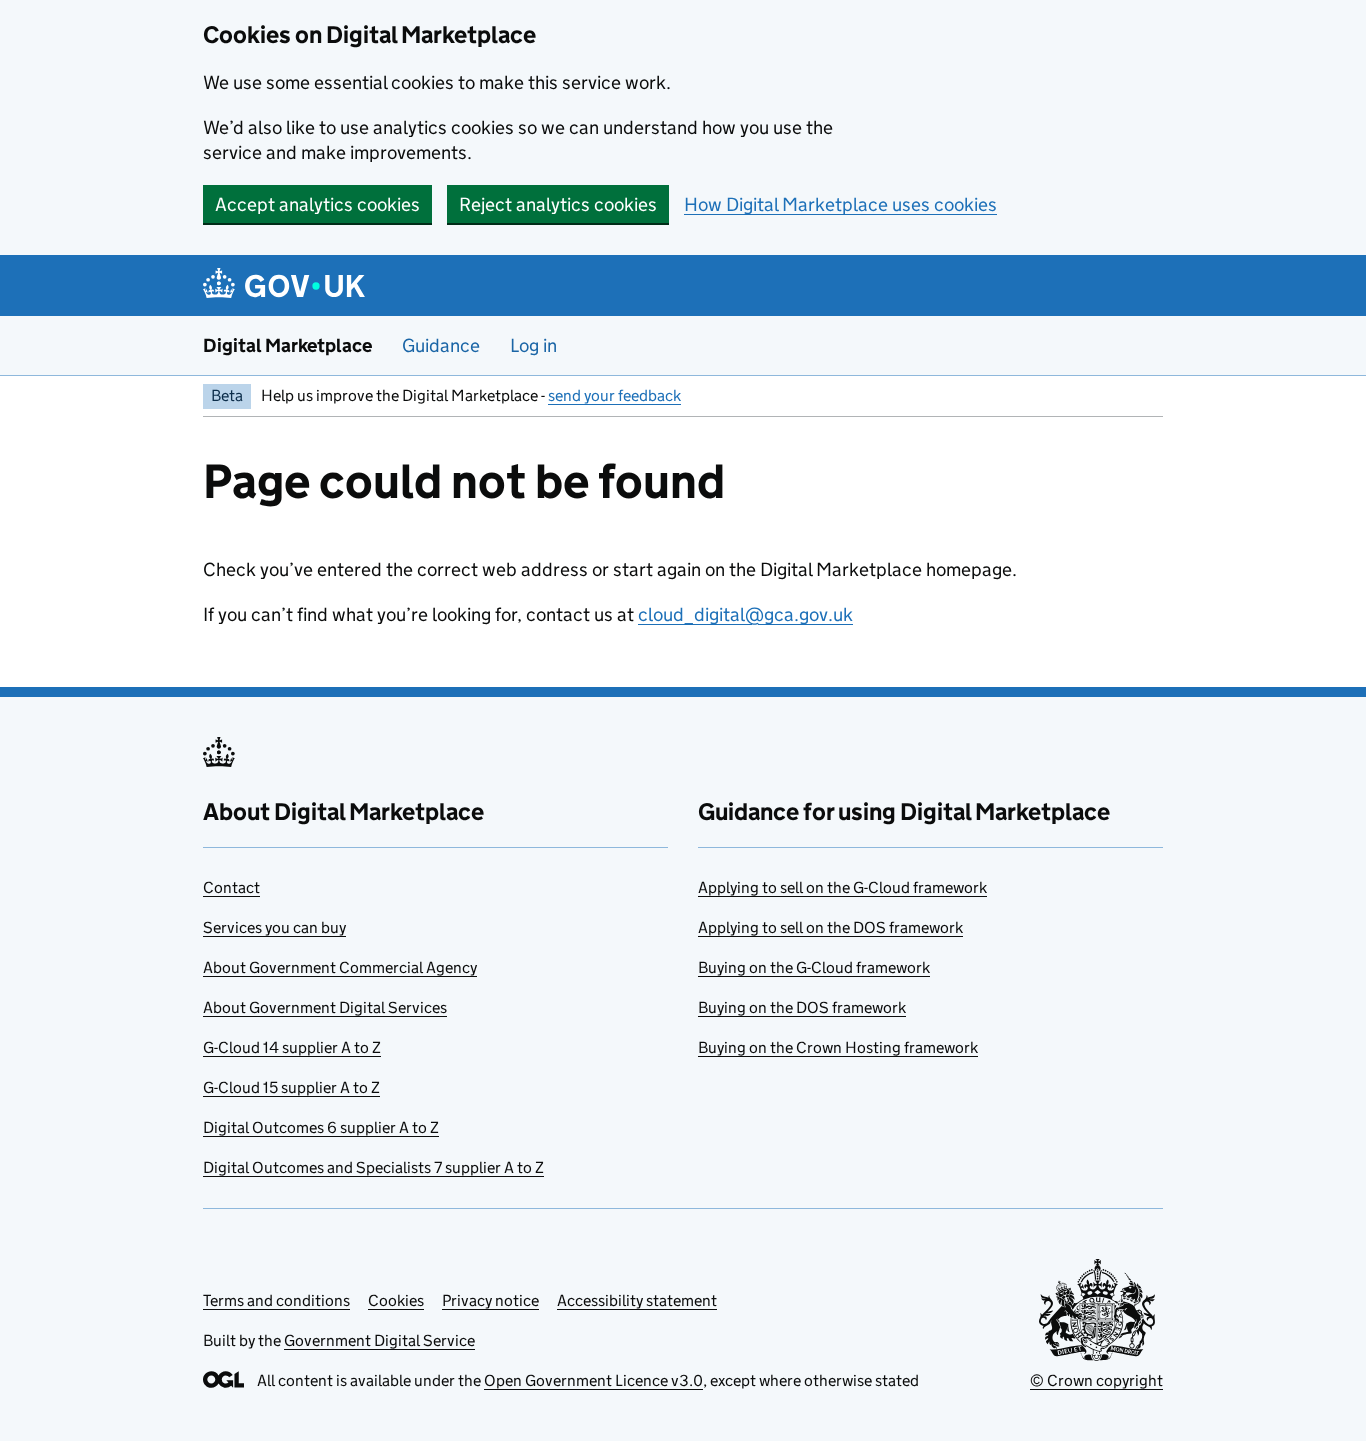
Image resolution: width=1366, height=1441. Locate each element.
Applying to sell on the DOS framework (830, 927)
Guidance (441, 345)
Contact (231, 887)
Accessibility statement (637, 1300)
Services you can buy (274, 927)
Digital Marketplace (287, 345)
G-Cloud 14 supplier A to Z (292, 1047)
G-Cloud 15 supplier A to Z (291, 1087)
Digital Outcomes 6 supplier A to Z (321, 1127)
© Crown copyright (1096, 1380)
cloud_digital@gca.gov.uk (745, 614)
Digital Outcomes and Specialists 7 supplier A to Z (373, 1167)
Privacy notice (490, 1300)
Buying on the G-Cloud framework (814, 967)
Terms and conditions (276, 1300)
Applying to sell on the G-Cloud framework (842, 887)
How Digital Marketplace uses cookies (840, 204)
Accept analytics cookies (317, 204)
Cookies (396, 1300)
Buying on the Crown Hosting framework (838, 1047)
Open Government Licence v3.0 (593, 1380)
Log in (533, 345)
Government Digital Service (379, 1340)
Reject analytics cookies (558, 204)
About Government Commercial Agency (340, 967)
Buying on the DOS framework (802, 1007)
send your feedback (614, 395)
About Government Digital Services (325, 1007)
